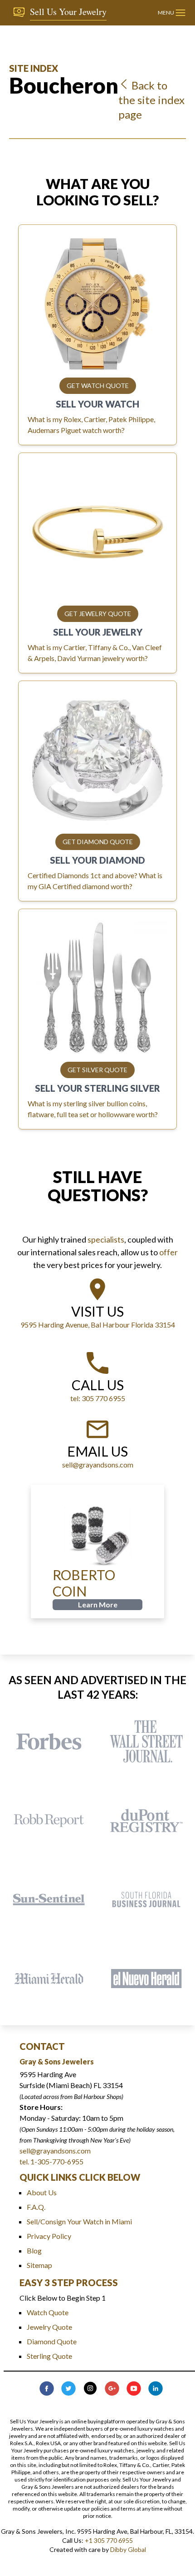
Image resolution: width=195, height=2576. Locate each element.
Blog (34, 2250)
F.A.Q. (36, 2207)
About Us (42, 2192)
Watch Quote (48, 2312)
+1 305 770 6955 (109, 2540)
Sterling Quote (49, 2356)
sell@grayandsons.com (55, 2151)
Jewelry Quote (49, 2327)
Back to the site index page (151, 100)
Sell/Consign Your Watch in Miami (79, 2221)
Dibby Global (128, 2549)
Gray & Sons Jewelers (57, 2061)
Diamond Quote (52, 2341)
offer (168, 1252)
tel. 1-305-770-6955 (51, 2161)
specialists (106, 1239)
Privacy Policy (49, 2236)
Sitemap (39, 2265)
